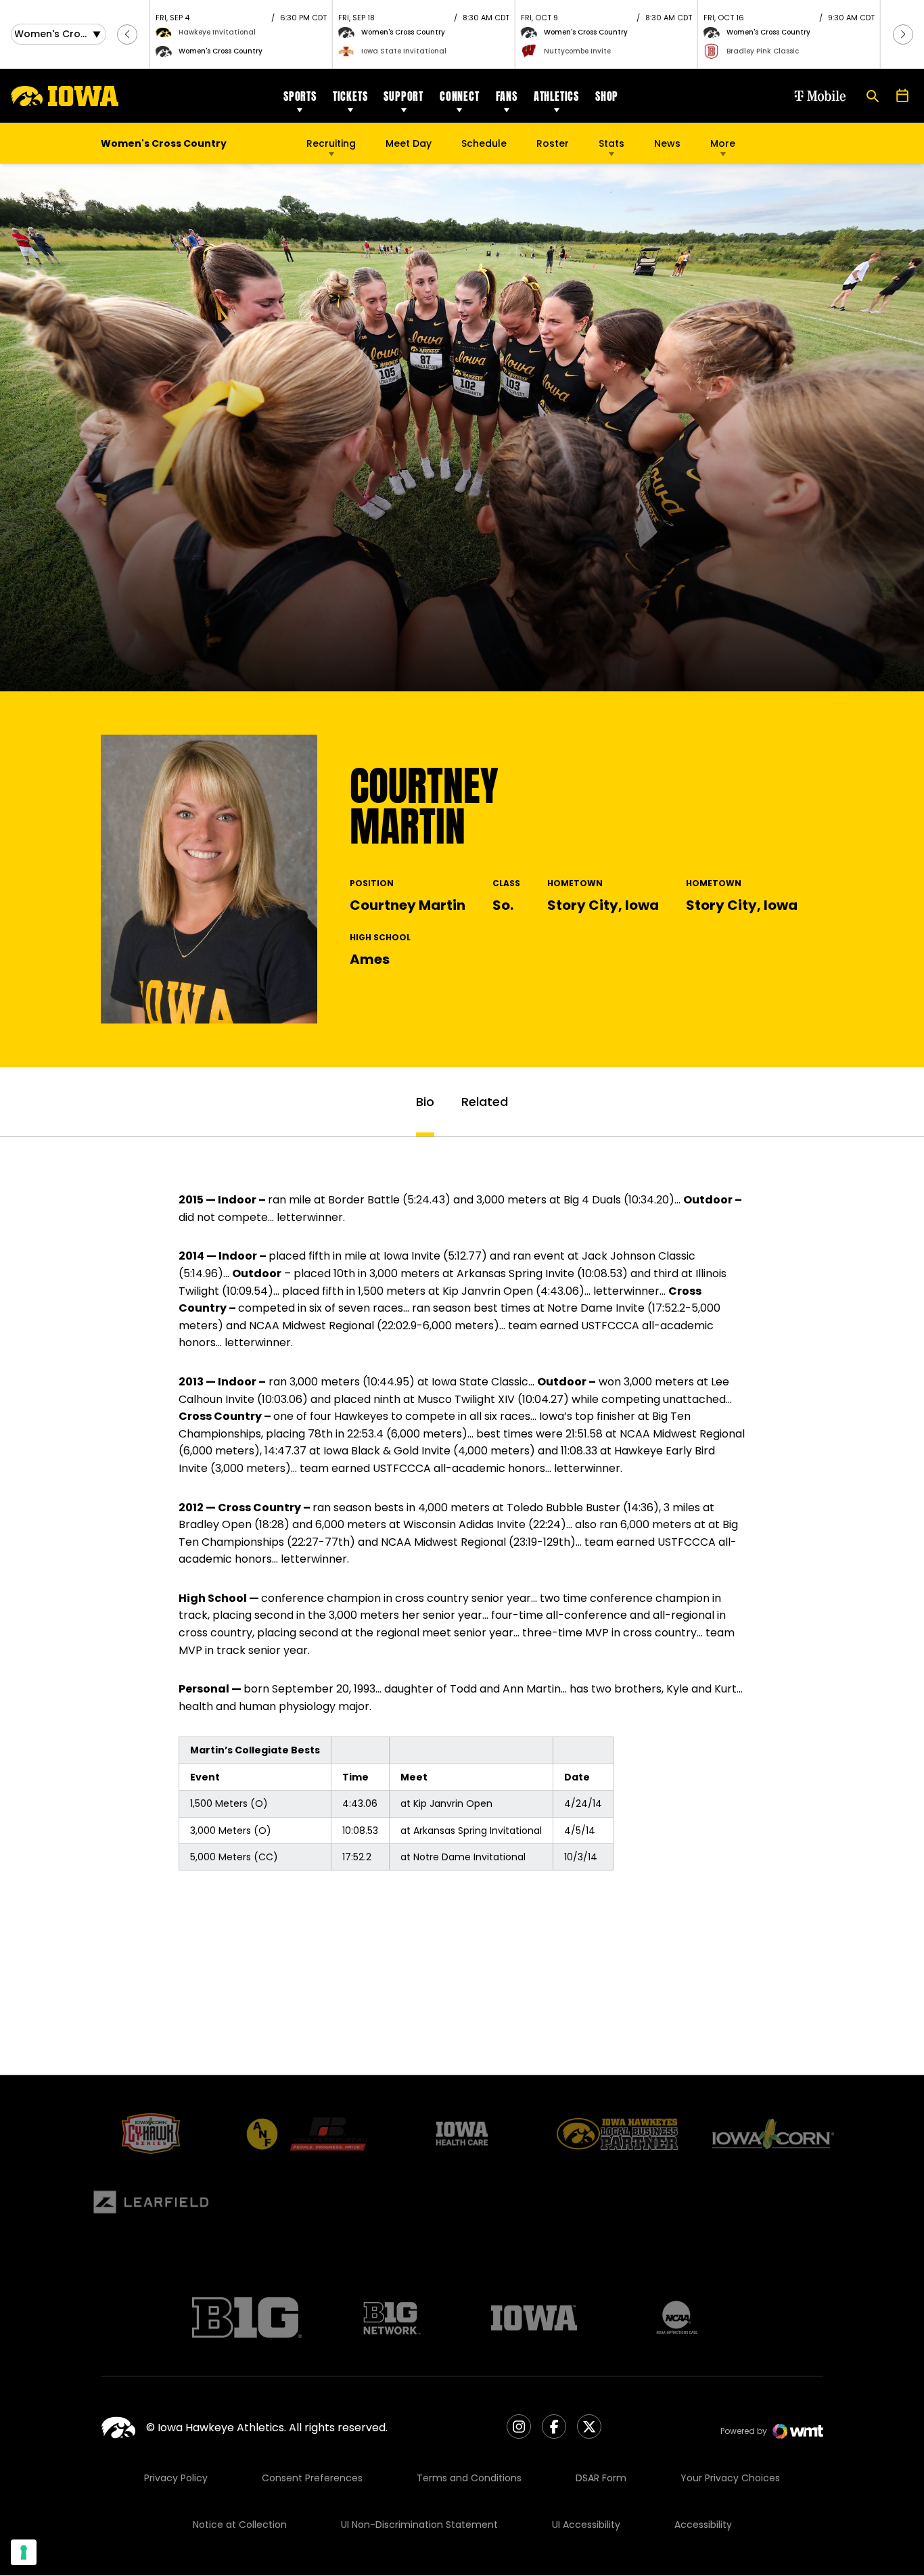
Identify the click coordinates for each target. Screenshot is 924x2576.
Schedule (484, 143)
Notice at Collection (240, 2525)
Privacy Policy (176, 2478)
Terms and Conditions (469, 2478)
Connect (460, 96)
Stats (611, 143)
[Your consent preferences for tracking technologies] (24, 2552)
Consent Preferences (312, 2478)
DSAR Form (601, 2478)
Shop (607, 96)
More (723, 143)
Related (485, 1102)
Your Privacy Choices (730, 2478)
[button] (127, 34)
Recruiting (331, 143)
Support (403, 96)
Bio (425, 1102)
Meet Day (409, 143)
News (667, 143)
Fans (507, 96)
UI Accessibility (586, 2525)
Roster (553, 143)
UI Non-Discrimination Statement (419, 2525)
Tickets (350, 96)
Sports (300, 96)
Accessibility (703, 2525)
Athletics (556, 96)
